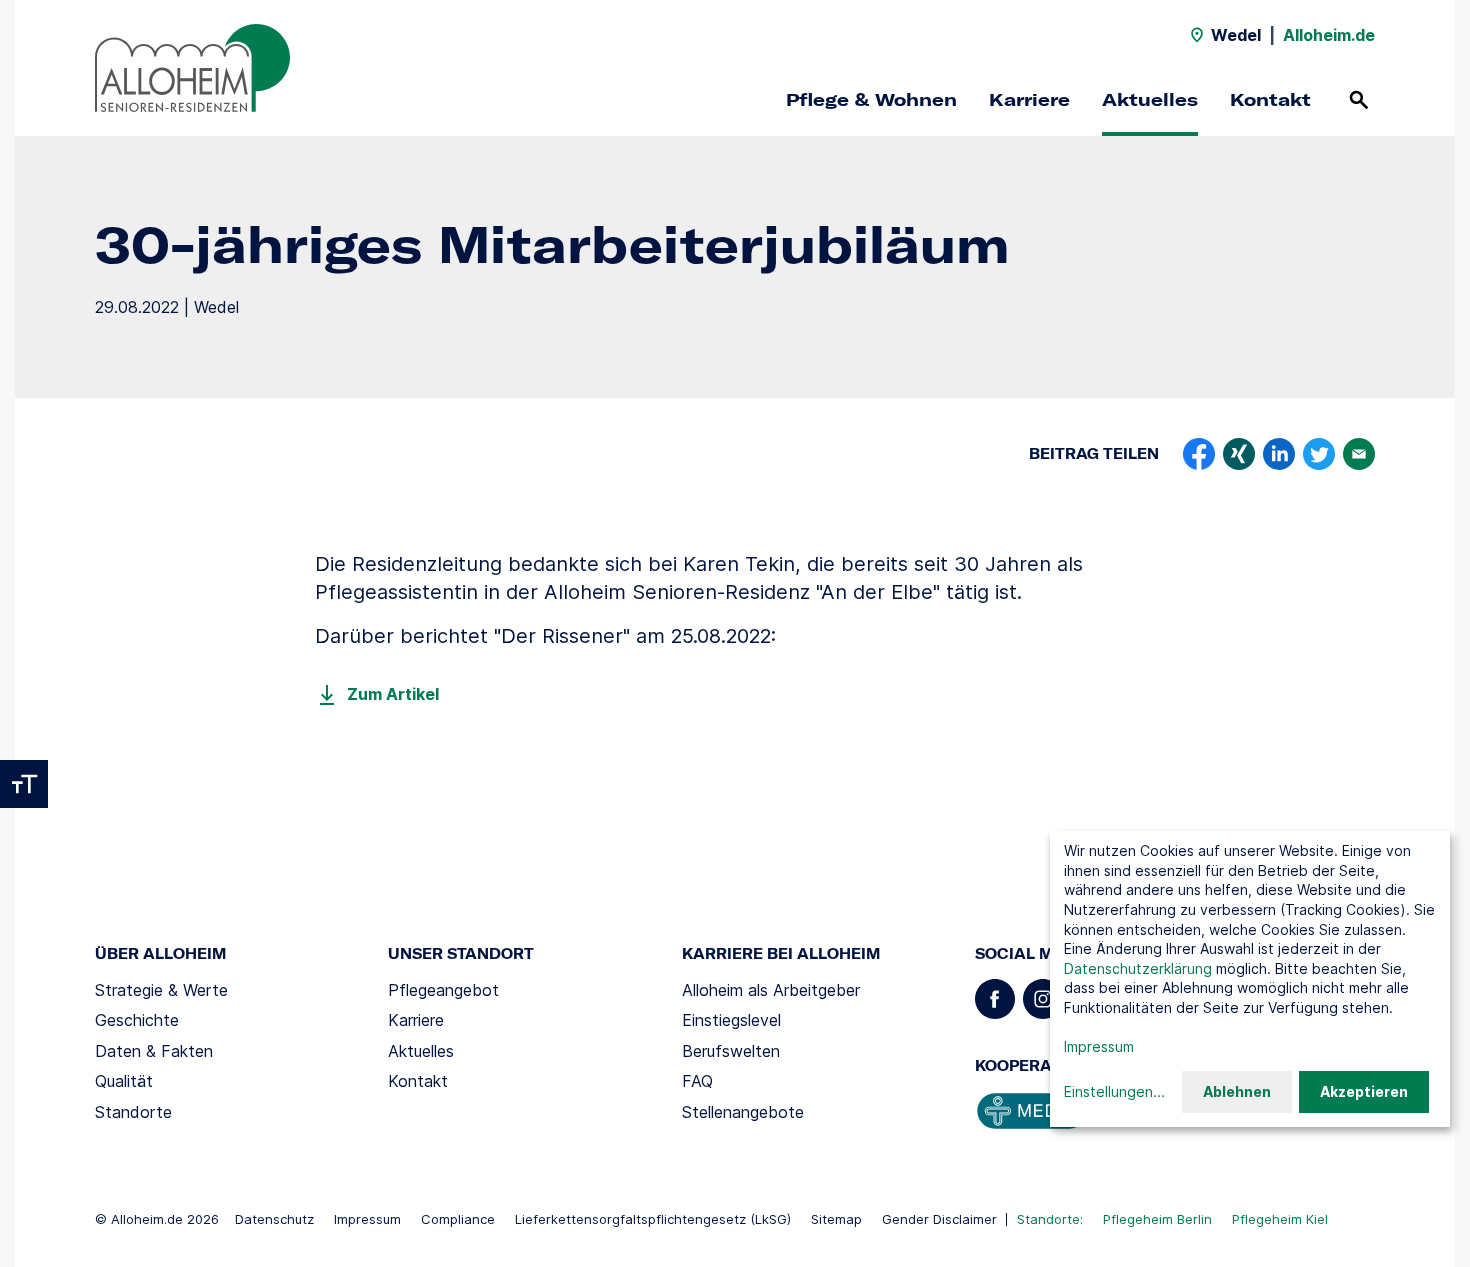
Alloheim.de (1329, 35)
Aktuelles (1150, 99)
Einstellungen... (1114, 1091)
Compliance (458, 1219)
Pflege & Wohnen (871, 99)
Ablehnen (1237, 1091)
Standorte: (1050, 1219)
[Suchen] (1359, 100)
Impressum (367, 1219)
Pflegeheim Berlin (1157, 1219)
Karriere (1029, 99)
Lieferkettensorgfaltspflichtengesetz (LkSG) (653, 1219)
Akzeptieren (1364, 1091)
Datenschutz (274, 1219)
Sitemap (836, 1219)
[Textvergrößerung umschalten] (24, 784)
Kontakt (1270, 99)
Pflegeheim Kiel (1280, 1219)
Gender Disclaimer (939, 1219)
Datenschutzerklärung (1138, 968)
